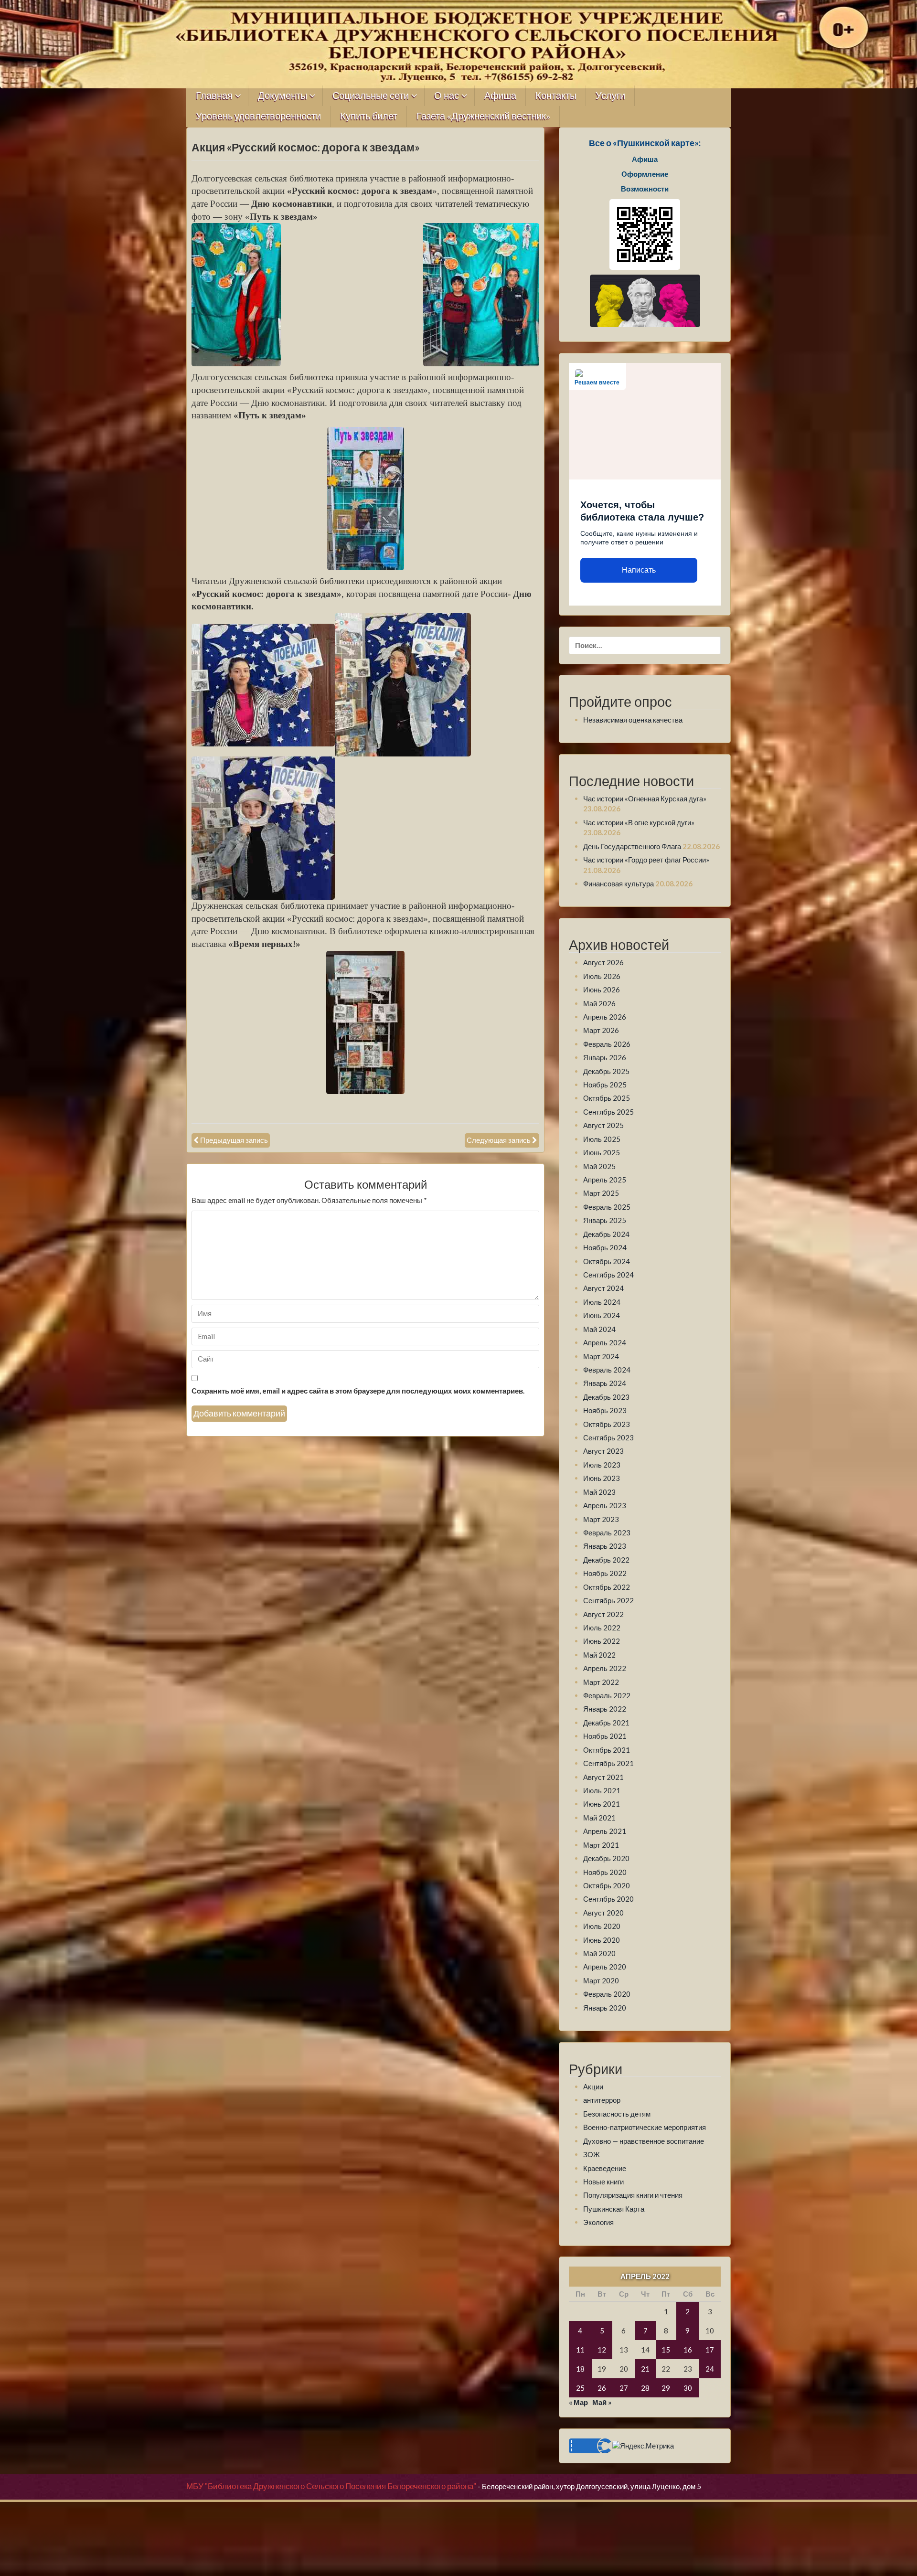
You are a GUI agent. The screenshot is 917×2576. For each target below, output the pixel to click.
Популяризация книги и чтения (633, 2195)
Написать (639, 570)
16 (688, 2350)
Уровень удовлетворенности (258, 116)
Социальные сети (371, 96)
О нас (447, 96)
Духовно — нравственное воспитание (644, 2141)
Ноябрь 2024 (605, 1247)
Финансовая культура (618, 884)
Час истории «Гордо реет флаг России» (646, 860)
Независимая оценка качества (633, 720)
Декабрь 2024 (606, 1234)
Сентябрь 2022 (608, 1600)
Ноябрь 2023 (605, 1410)
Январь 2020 (605, 2008)
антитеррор (602, 2100)
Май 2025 (599, 1166)
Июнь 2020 (602, 1940)
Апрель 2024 (605, 1342)
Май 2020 (599, 1953)
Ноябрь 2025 (605, 1085)
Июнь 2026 (602, 990)
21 (645, 2369)
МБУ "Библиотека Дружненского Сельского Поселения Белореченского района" (331, 2486)
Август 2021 (603, 1777)
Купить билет (369, 116)
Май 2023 (599, 1492)
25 (580, 2388)
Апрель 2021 (605, 1831)
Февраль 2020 (607, 1994)
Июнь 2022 (602, 1641)
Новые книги (603, 2182)
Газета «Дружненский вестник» (483, 116)
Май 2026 (599, 1003)
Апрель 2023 (605, 1505)
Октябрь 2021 (607, 1750)
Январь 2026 (605, 1057)
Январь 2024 (605, 1383)
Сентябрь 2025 (608, 1112)
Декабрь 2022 (606, 1560)
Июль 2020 (602, 1926)
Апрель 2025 (605, 1180)
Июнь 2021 (602, 1804)
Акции (593, 2086)
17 (710, 2350)
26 (602, 2388)
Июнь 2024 (602, 1315)
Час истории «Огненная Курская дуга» (645, 798)
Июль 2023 (602, 1465)
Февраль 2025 (607, 1207)
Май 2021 (599, 1818)
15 (666, 2350)
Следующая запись (499, 1140)
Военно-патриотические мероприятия (645, 2127)
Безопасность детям (617, 2114)
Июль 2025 (602, 1139)
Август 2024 (603, 1288)
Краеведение (605, 2168)
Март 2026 (601, 1030)
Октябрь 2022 (607, 1587)
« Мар (578, 2402)
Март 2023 (601, 1519)
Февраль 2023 (607, 1533)
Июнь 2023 (602, 1478)
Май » (602, 2402)
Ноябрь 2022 (605, 1573)
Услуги (610, 96)
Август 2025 (603, 1125)
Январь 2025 (605, 1220)
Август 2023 (603, 1451)
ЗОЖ (592, 2154)
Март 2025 (601, 1193)
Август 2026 (603, 962)
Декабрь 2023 (606, 1397)
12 (602, 2350)
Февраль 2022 (607, 1695)
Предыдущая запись (234, 1140)
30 (688, 2388)
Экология (598, 2222)
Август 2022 (603, 1614)
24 (710, 2369)
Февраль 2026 (607, 1044)
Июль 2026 (602, 976)
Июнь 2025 (602, 1152)
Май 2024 (599, 1329)
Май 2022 (599, 1655)
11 (580, 2350)
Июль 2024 (602, 1302)
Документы (283, 96)
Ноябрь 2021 (605, 1736)
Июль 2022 (602, 1628)
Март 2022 (601, 1682)
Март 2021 (601, 1845)
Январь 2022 (605, 1709)
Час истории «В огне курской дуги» (639, 822)
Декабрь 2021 (606, 1723)
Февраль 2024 (607, 1370)
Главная (214, 96)
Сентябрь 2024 (608, 1275)
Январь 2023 (605, 1546)
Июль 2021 (602, 1790)
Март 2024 (601, 1356)
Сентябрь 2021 (608, 1763)
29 (666, 2388)
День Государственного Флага (632, 846)
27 (624, 2388)
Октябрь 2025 (607, 1098)
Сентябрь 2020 (608, 1899)
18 (580, 2369)
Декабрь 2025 (606, 1071)
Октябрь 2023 (607, 1424)
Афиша (500, 96)
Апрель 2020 (605, 1967)
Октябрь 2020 (607, 1885)
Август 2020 (603, 1913)
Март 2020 (601, 1980)
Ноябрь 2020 (605, 1872)
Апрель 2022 (605, 1668)
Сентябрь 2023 (608, 1437)
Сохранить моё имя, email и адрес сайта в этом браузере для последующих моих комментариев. (358, 1391)
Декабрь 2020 (606, 1858)
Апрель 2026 (605, 1017)
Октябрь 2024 (607, 1261)
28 (645, 2388)
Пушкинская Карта (614, 2209)
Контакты (556, 96)
